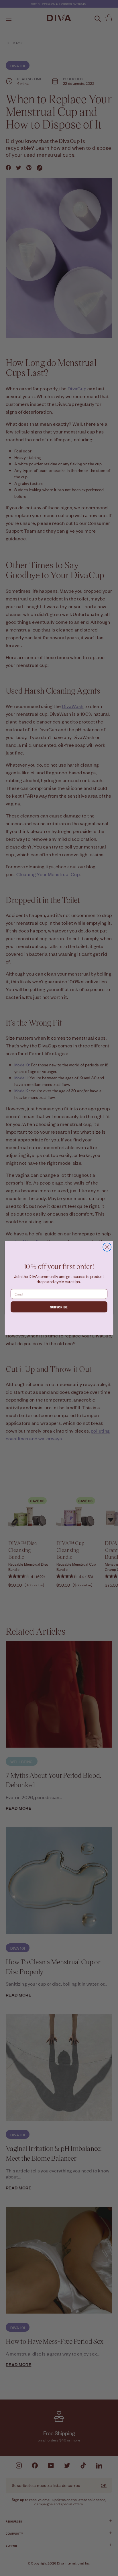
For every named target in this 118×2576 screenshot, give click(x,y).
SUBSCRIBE (59, 1307)
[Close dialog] (107, 1247)
